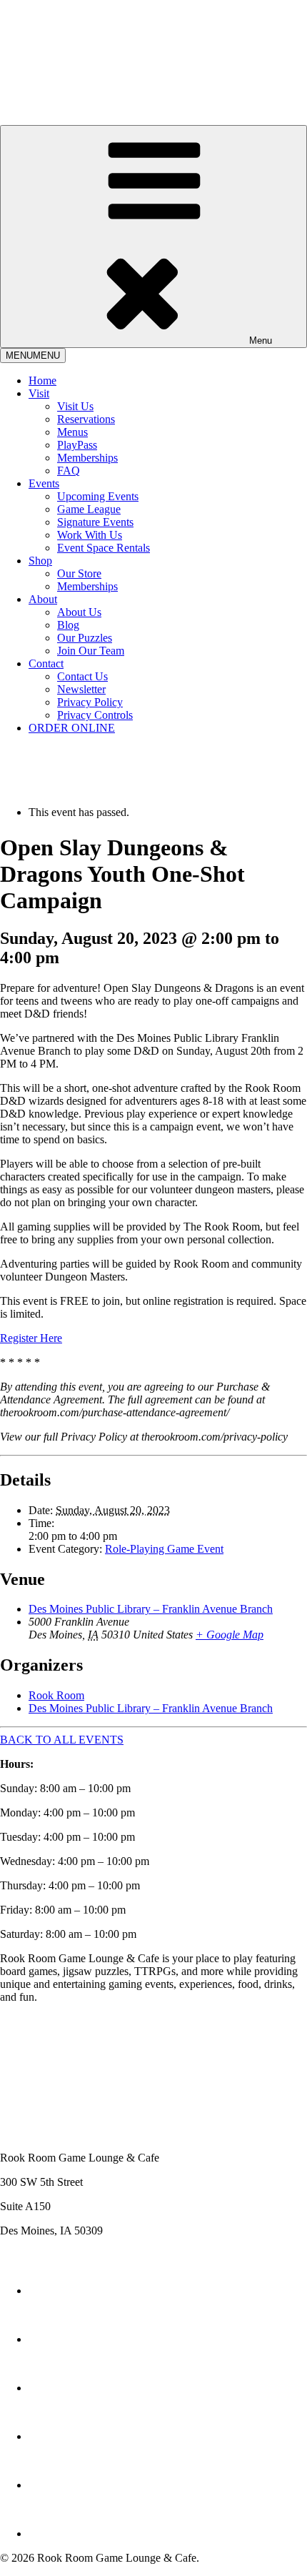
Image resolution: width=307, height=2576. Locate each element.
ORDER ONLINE (72, 728)
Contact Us (82, 676)
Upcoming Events (98, 496)
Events (44, 483)
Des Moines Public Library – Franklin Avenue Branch (151, 1609)
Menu (261, 340)
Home (42, 381)
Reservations (86, 419)
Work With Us (90, 535)
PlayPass (77, 445)
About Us (79, 612)
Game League (89, 509)
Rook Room (56, 1695)
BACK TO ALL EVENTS (62, 1740)
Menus (72, 432)
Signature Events (95, 522)
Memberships (87, 458)
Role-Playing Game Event (164, 1549)
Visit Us (75, 406)
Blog (68, 625)
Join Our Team (91, 651)
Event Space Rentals (104, 548)
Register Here (31, 1338)
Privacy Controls (95, 715)
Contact (46, 663)
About (43, 599)
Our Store (79, 573)
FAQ (69, 471)
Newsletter (81, 689)
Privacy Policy (90, 702)
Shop (40, 561)
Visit (39, 393)
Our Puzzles (85, 638)
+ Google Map (230, 1635)
